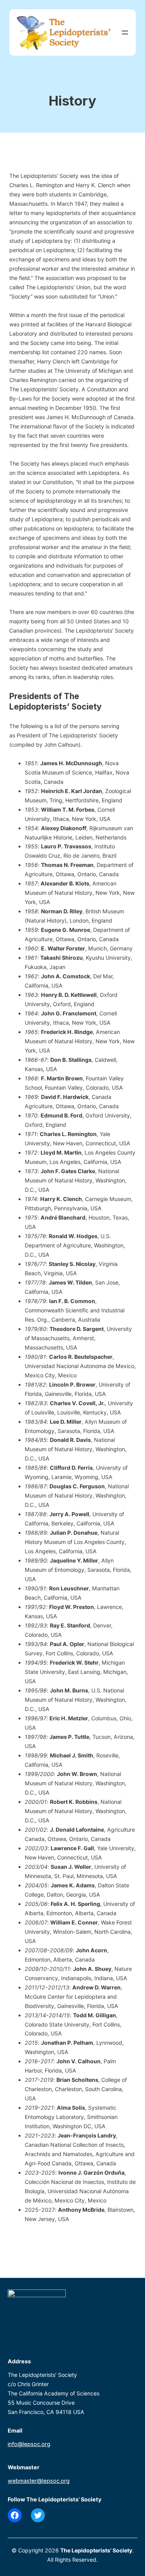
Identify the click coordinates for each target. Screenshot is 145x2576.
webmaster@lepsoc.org (39, 2481)
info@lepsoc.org (29, 2444)
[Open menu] (125, 32)
